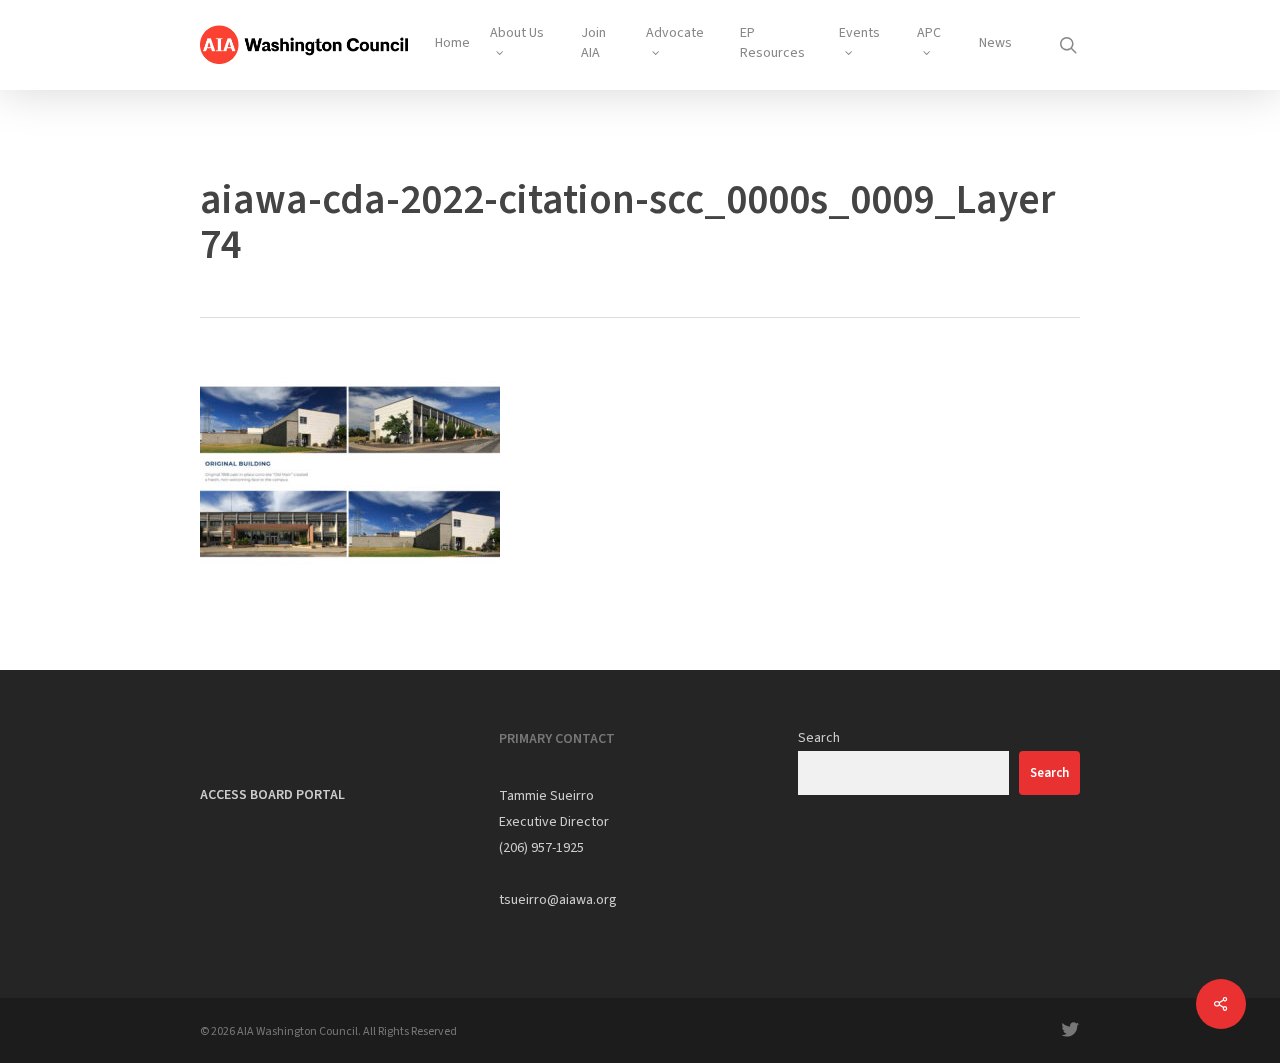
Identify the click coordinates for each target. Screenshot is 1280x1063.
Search (819, 738)
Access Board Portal (272, 795)
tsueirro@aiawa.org (558, 900)
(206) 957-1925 (541, 848)
